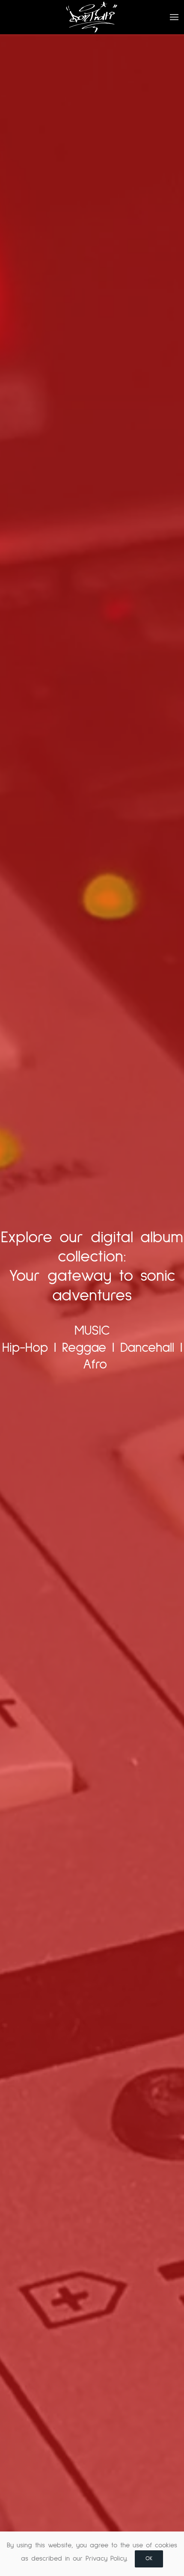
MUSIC (92, 1331)
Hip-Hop (25, 1348)
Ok (149, 2559)
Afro (95, 1365)
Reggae (84, 1348)
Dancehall (147, 1348)
